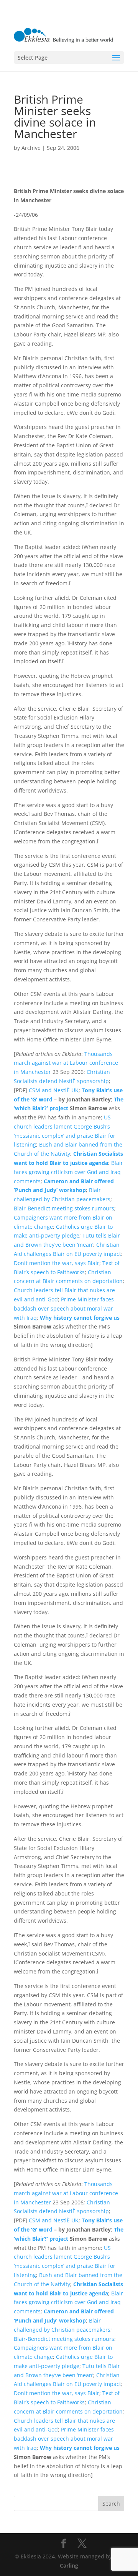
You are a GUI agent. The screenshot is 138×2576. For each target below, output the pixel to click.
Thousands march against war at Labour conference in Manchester (66, 1063)
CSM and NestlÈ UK (54, 1090)
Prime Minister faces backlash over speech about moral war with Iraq (64, 1308)
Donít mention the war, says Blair (57, 1263)
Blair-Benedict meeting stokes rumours (64, 1208)
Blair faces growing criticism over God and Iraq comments (68, 1172)
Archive (31, 148)
